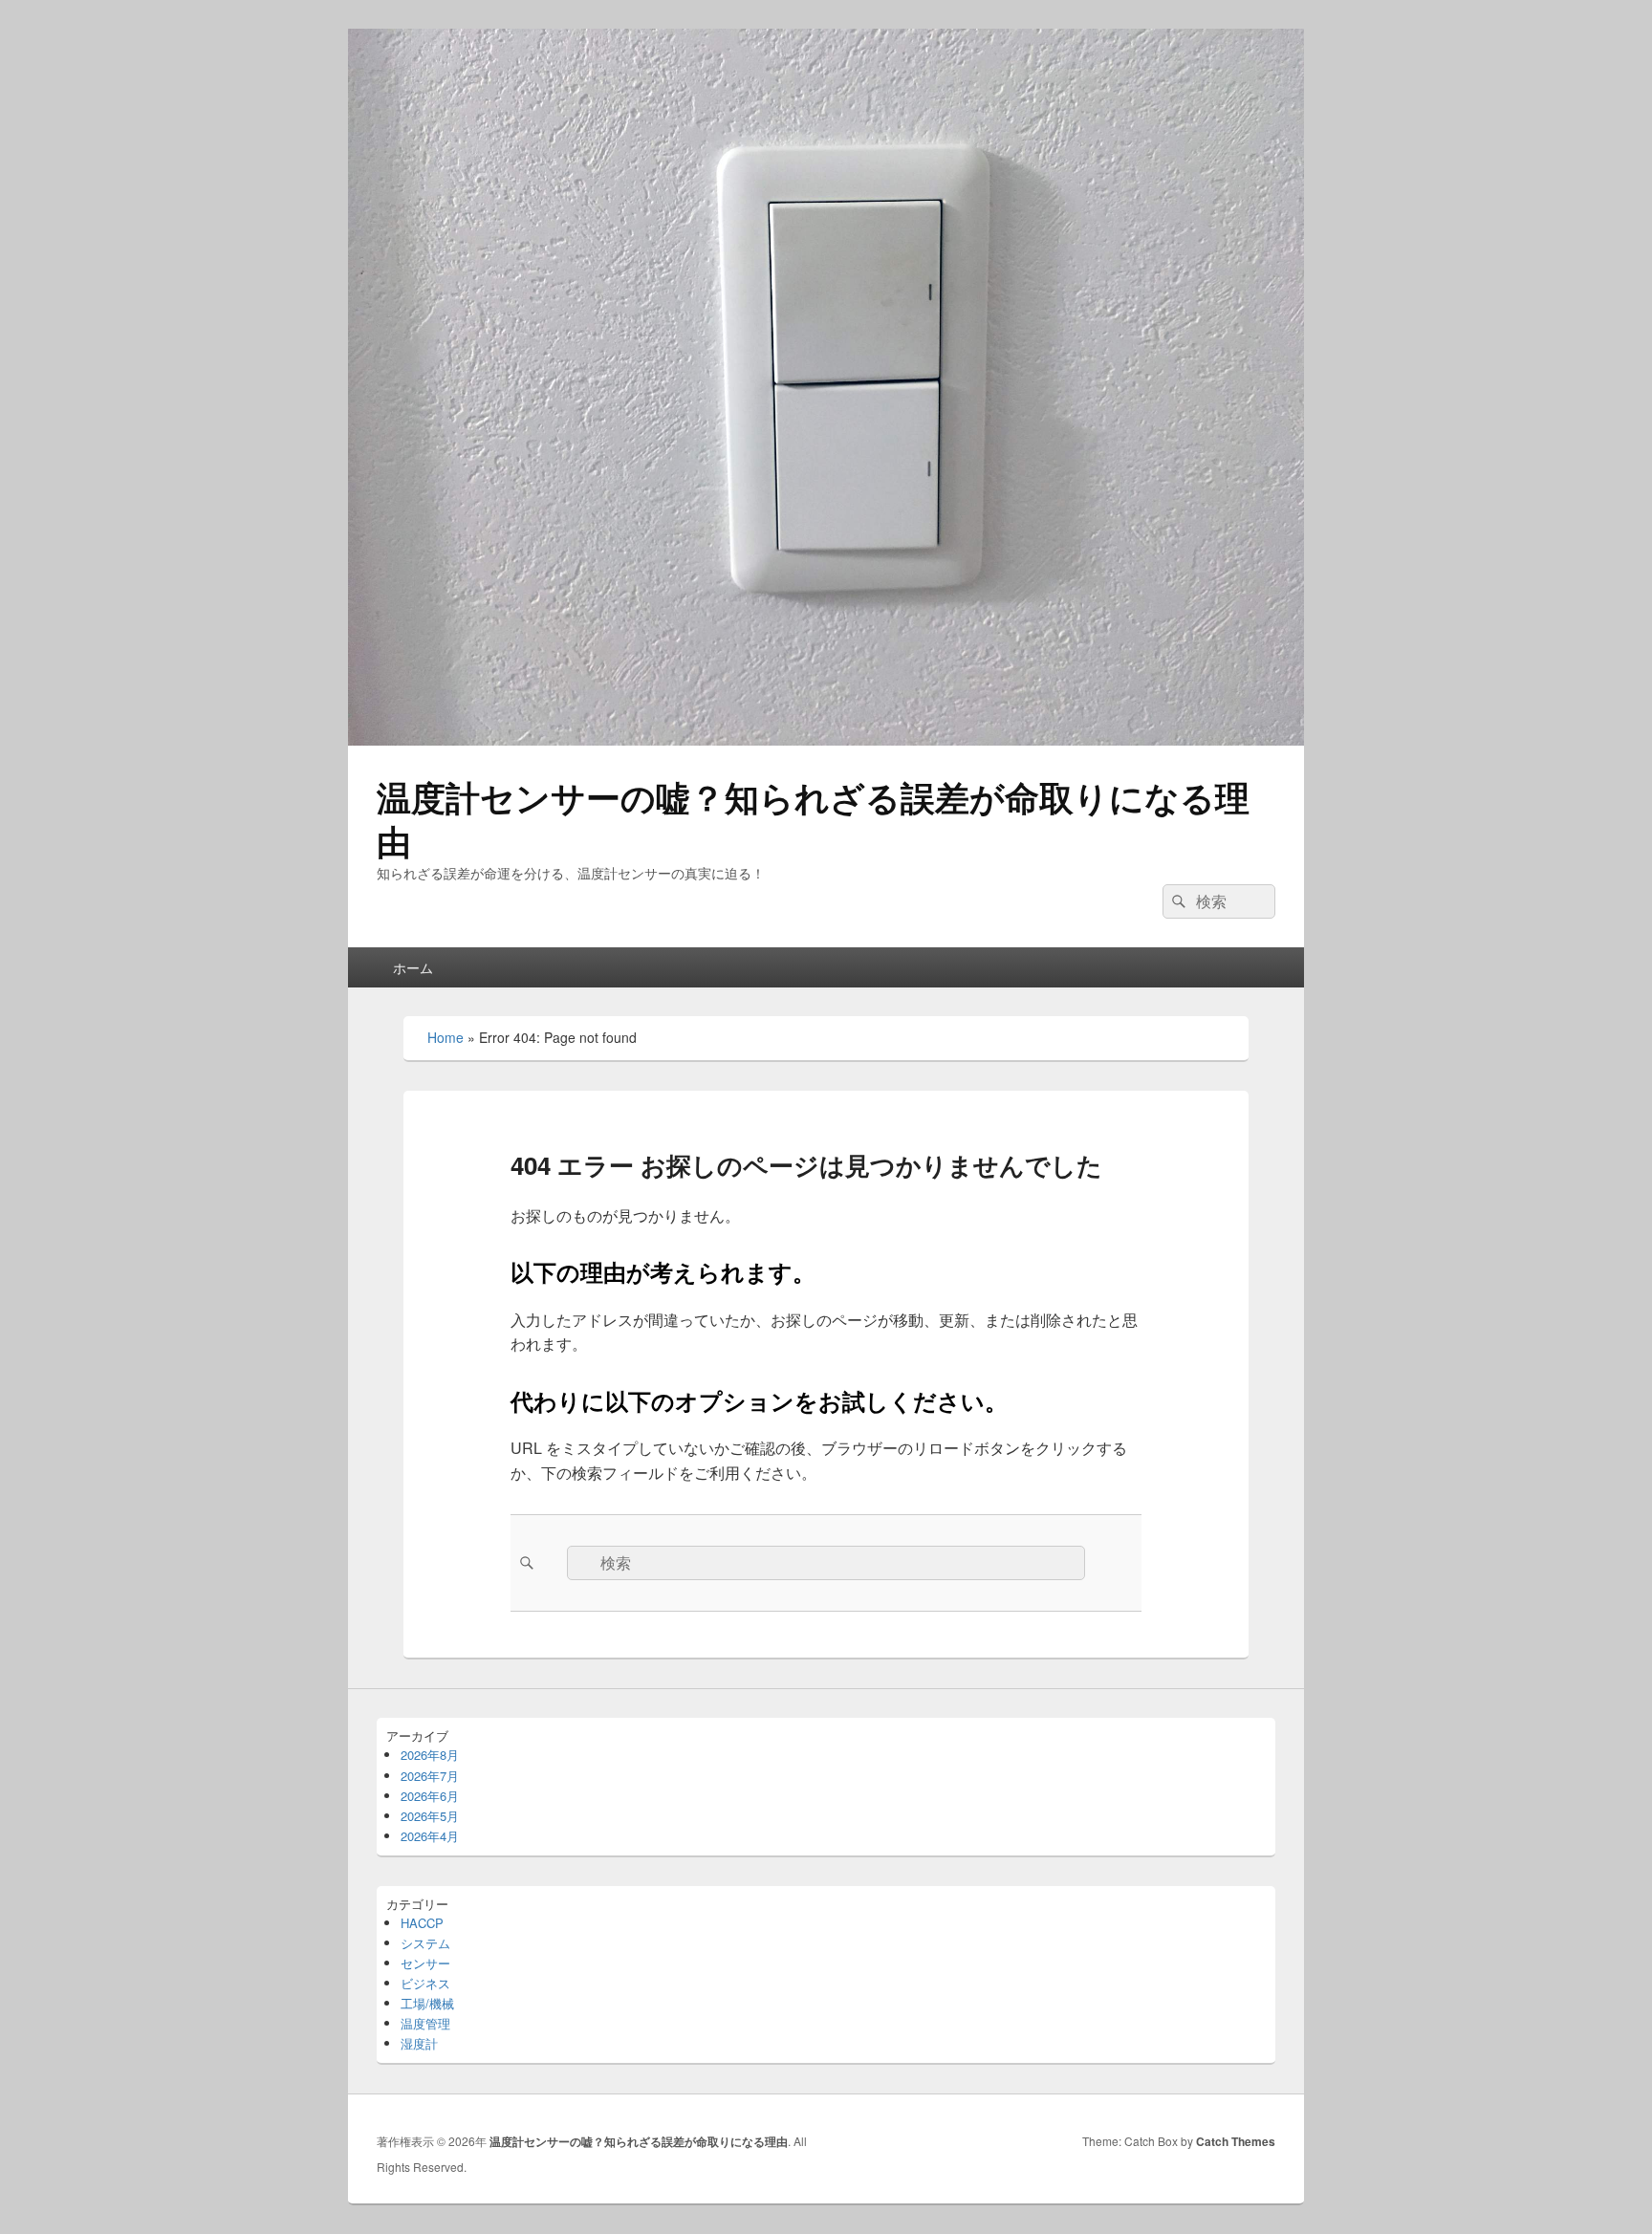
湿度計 (419, 2043)
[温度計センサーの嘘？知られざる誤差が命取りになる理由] (826, 739)
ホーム (413, 967)
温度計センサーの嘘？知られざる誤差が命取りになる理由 (813, 818)
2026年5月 (430, 1816)
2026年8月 (430, 1755)
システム (425, 1943)
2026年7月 (430, 1776)
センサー (425, 1963)
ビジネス (425, 1983)
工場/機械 (427, 2003)
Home (446, 1037)
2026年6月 (430, 1796)
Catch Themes (1236, 2141)
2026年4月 (430, 1836)
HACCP (422, 1923)
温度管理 (425, 2023)
